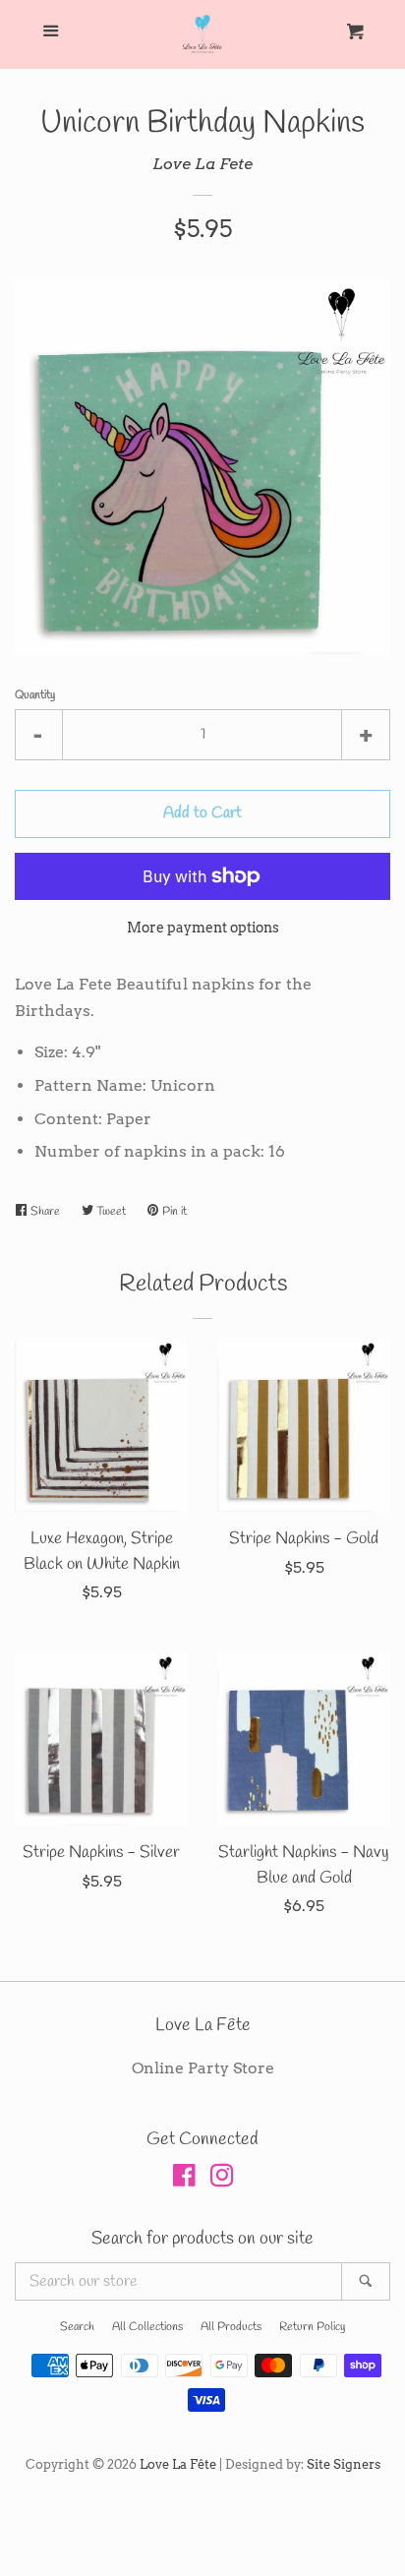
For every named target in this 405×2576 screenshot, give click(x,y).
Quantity (35, 695)
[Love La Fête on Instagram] (222, 2179)
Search (77, 2327)
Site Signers (344, 2464)
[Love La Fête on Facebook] (184, 2179)
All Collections (147, 2327)
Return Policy (312, 2327)
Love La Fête (178, 2464)
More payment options (203, 928)
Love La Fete (202, 164)
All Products (231, 2327)
